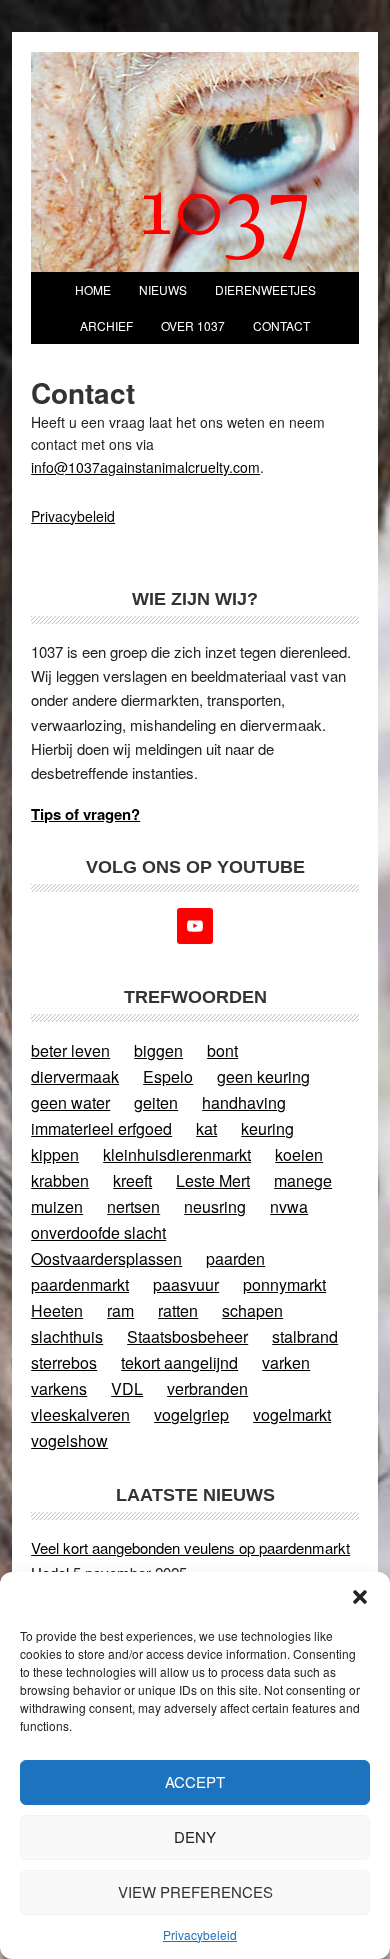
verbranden (207, 1388)
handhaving (244, 1102)
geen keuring (263, 1076)
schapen (252, 1310)
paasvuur (186, 1284)
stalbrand (305, 1336)
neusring (215, 1206)
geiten (156, 1102)
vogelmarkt (292, 1414)
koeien (299, 1154)
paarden (235, 1258)
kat (206, 1128)
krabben (60, 1180)
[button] (360, 1597)
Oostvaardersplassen (106, 1258)
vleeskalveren (80, 1414)
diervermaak (75, 1076)
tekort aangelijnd (179, 1362)
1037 (226, 213)
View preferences (195, 1891)
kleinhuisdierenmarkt (177, 1154)
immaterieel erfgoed (101, 1128)
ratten (178, 1310)
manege (303, 1180)
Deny (195, 1836)
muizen (57, 1206)
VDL (127, 1388)
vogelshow (69, 1440)
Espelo (168, 1076)
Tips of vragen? (85, 814)
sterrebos (64, 1362)
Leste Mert (213, 1180)
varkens (59, 1388)
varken (286, 1362)
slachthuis (67, 1336)
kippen (55, 1154)
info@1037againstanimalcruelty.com (145, 467)
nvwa (289, 1206)
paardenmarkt (80, 1284)
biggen (158, 1050)
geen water (70, 1102)
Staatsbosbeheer (187, 1336)
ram (120, 1310)
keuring (267, 1128)
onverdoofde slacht (98, 1232)
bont (222, 1050)
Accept (195, 1781)
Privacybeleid (200, 1934)
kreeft (132, 1180)
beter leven (70, 1050)
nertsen (133, 1206)
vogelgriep (191, 1414)
